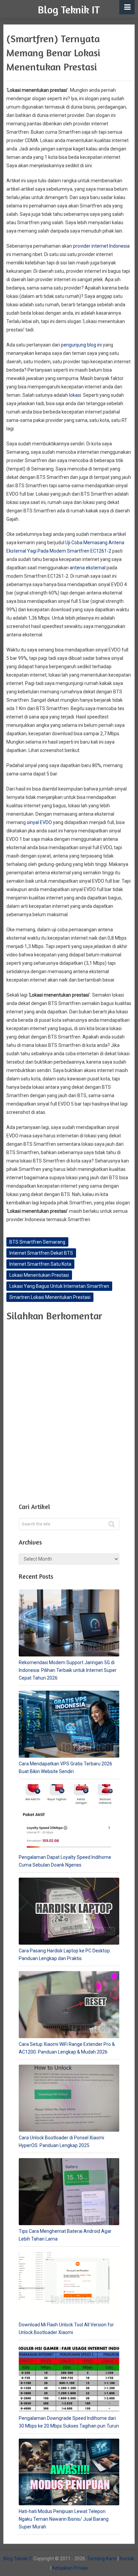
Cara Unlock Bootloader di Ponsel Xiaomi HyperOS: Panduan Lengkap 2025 (61, 2142)
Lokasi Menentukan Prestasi (39, 1275)
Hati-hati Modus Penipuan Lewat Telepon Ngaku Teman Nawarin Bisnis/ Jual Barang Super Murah (64, 2519)
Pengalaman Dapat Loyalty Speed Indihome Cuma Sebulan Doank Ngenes (65, 1861)
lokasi (75, 395)
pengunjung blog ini (81, 345)
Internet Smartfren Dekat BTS (41, 1253)
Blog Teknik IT (69, 10)
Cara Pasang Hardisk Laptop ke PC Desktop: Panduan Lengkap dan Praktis (65, 1955)
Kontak (127, 2559)
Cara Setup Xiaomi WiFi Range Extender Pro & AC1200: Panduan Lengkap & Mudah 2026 (67, 2048)
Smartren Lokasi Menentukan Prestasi (50, 1297)
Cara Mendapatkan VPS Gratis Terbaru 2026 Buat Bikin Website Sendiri (65, 1768)
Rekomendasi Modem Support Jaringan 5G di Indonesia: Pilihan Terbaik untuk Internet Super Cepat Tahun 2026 (68, 1670)
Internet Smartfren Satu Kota (40, 1264)
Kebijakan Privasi (70, 2568)
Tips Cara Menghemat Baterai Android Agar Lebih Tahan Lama (65, 2235)
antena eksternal (88, 568)
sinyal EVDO (39, 822)
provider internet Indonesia (101, 246)
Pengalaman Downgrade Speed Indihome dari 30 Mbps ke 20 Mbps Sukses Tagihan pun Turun (69, 2422)
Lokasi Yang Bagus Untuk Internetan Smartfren (59, 1286)
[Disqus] (69, 1410)
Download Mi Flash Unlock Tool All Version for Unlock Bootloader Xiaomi (66, 2329)
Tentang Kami (102, 2559)
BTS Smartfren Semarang (37, 1242)
